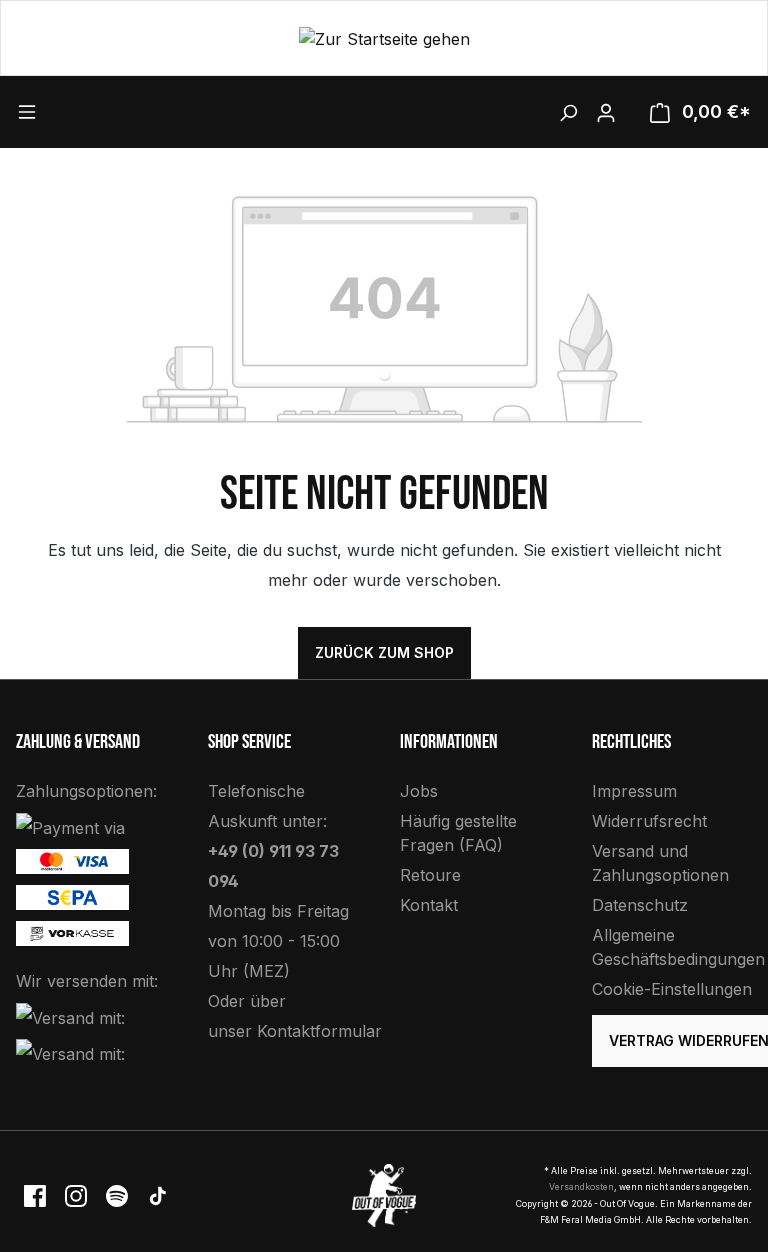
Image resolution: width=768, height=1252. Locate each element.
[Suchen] (568, 112)
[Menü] (108, 111)
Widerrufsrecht (649, 821)
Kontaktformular (319, 1031)
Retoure (430, 875)
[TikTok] (158, 1195)
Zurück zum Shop (384, 652)
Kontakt (429, 905)
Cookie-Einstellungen (672, 989)
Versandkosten (581, 1187)
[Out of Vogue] (384, 1195)
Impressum (634, 791)
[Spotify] (118, 1195)
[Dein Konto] (606, 112)
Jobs (419, 791)
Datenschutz (640, 905)
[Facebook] (36, 1195)
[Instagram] (77, 1195)
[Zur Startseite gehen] (384, 38)
